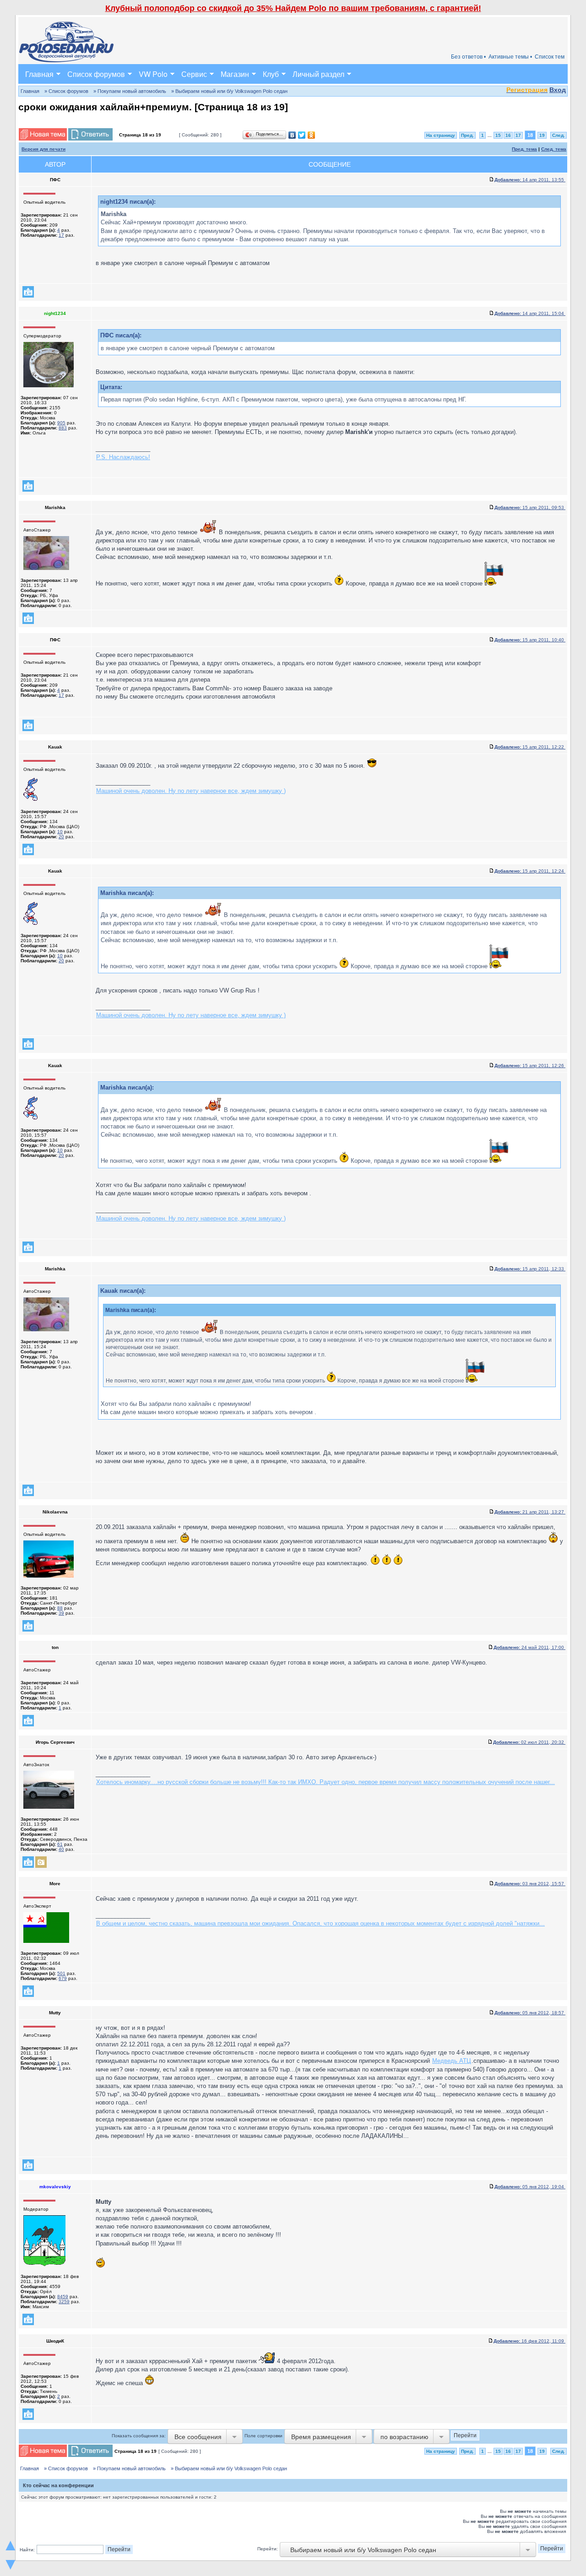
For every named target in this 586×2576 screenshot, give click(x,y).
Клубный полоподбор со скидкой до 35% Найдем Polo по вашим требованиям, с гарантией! (293, 8)
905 (61, 423)
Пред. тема (524, 149)
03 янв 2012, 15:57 (530, 1884)
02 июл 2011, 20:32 (529, 1742)
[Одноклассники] (312, 135)
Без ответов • (468, 57)
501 (61, 1973)
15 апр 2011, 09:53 (530, 507)
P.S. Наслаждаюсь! (123, 457)
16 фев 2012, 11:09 (529, 2341)
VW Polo (153, 74)
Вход (558, 90)
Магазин (235, 74)
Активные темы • (510, 57)
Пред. (467, 135)
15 (498, 135)
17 (518, 135)
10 (60, 832)
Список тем (550, 57)
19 (542, 135)
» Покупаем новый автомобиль (130, 91)
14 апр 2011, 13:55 (530, 180)
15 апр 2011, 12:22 (530, 747)
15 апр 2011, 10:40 (530, 640)
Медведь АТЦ (452, 2061)
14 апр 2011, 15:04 (530, 313)
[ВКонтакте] (292, 135)
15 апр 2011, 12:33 (530, 1269)
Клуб (271, 74)
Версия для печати (43, 149)
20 (61, 837)
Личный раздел (318, 74)
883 (63, 428)
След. (559, 135)
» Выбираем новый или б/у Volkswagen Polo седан (229, 91)
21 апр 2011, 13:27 (530, 1512)
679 (63, 1978)
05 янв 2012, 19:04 (530, 2187)
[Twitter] (302, 135)
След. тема (554, 149)
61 (60, 1844)
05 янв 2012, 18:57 (530, 2013)
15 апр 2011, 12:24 (530, 871)
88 (60, 1608)
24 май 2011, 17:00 (529, 1647)
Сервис (194, 74)
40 (61, 1849)
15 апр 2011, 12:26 (530, 1066)
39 (61, 1613)
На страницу (441, 135)
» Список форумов (66, 91)
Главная (39, 74)
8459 (63, 2297)
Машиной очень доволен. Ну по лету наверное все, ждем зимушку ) (191, 791)
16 (508, 135)
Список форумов (96, 74)
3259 (64, 2302)
